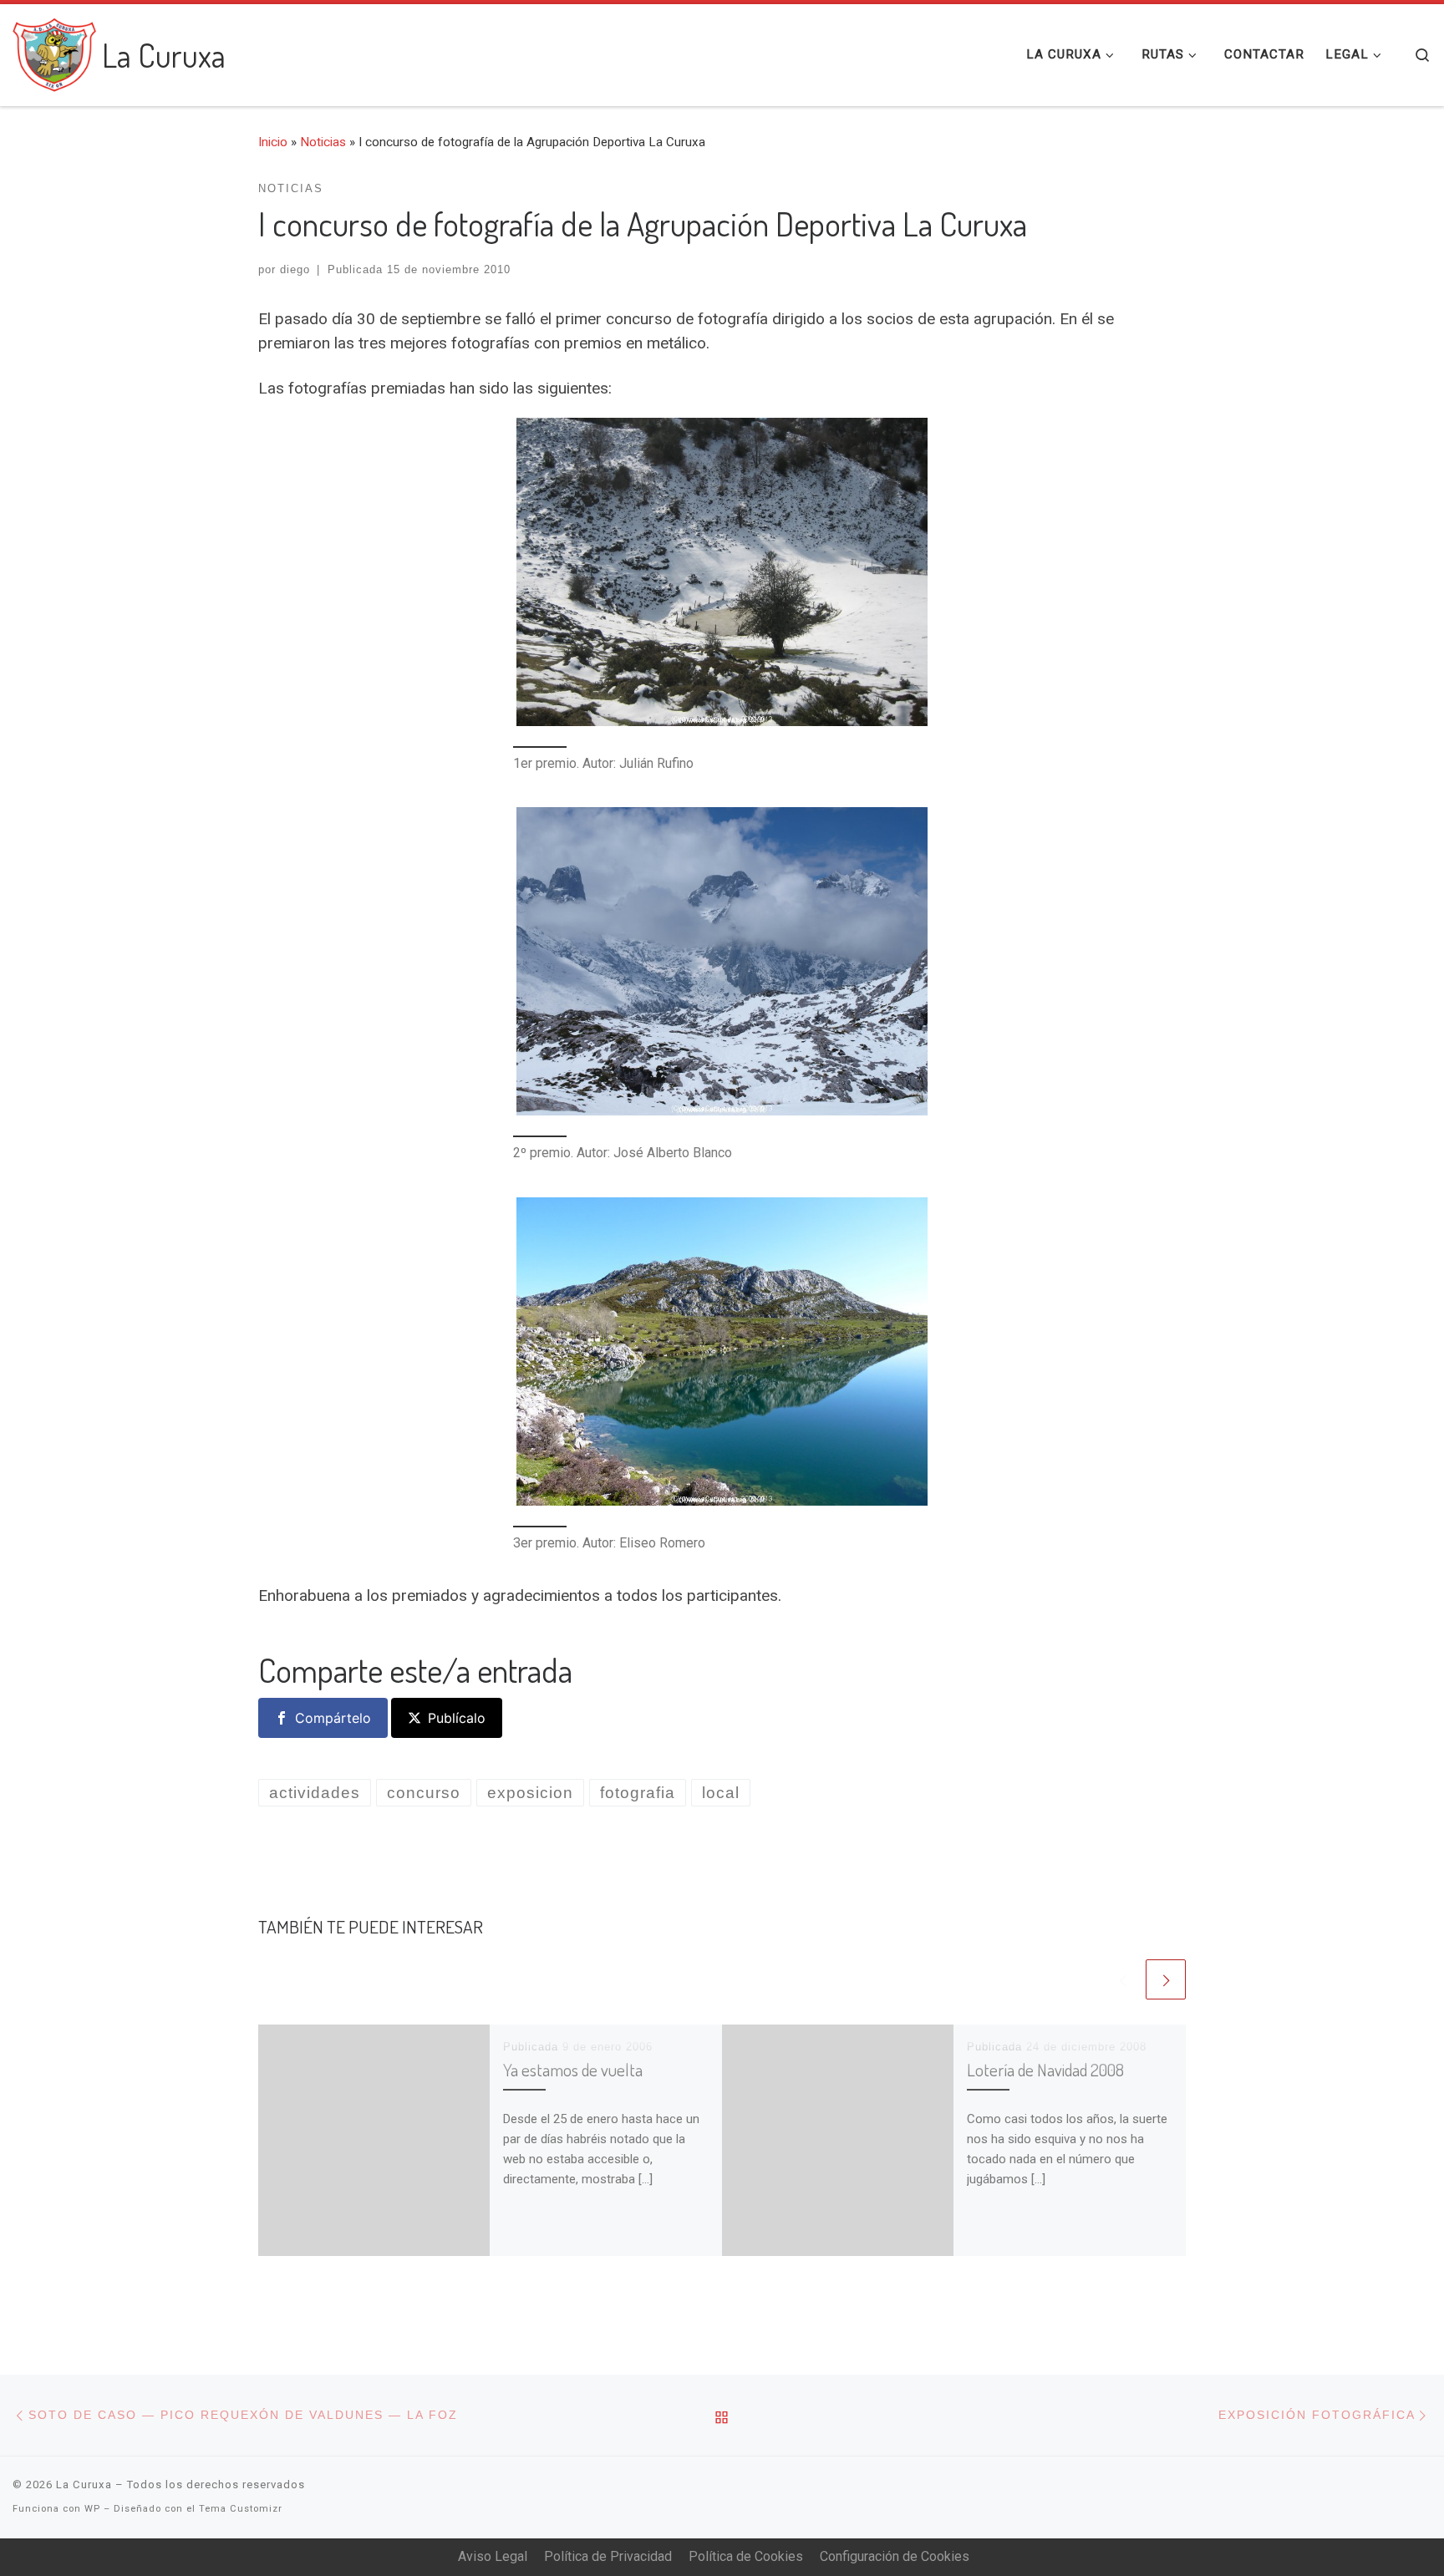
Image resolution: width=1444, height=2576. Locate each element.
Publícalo (457, 1718)
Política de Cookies (746, 2556)
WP (92, 2509)
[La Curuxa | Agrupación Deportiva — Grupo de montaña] (54, 50)
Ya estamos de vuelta (573, 2070)
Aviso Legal (493, 2556)
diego (295, 269)
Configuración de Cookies (895, 2556)
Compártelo (333, 1718)
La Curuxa (84, 2485)
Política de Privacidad (608, 2556)
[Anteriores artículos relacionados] (1122, 1979)
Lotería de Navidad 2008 (1045, 2070)
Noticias (323, 142)
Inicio (273, 142)
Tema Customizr (241, 2509)
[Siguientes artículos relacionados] (1166, 1979)
